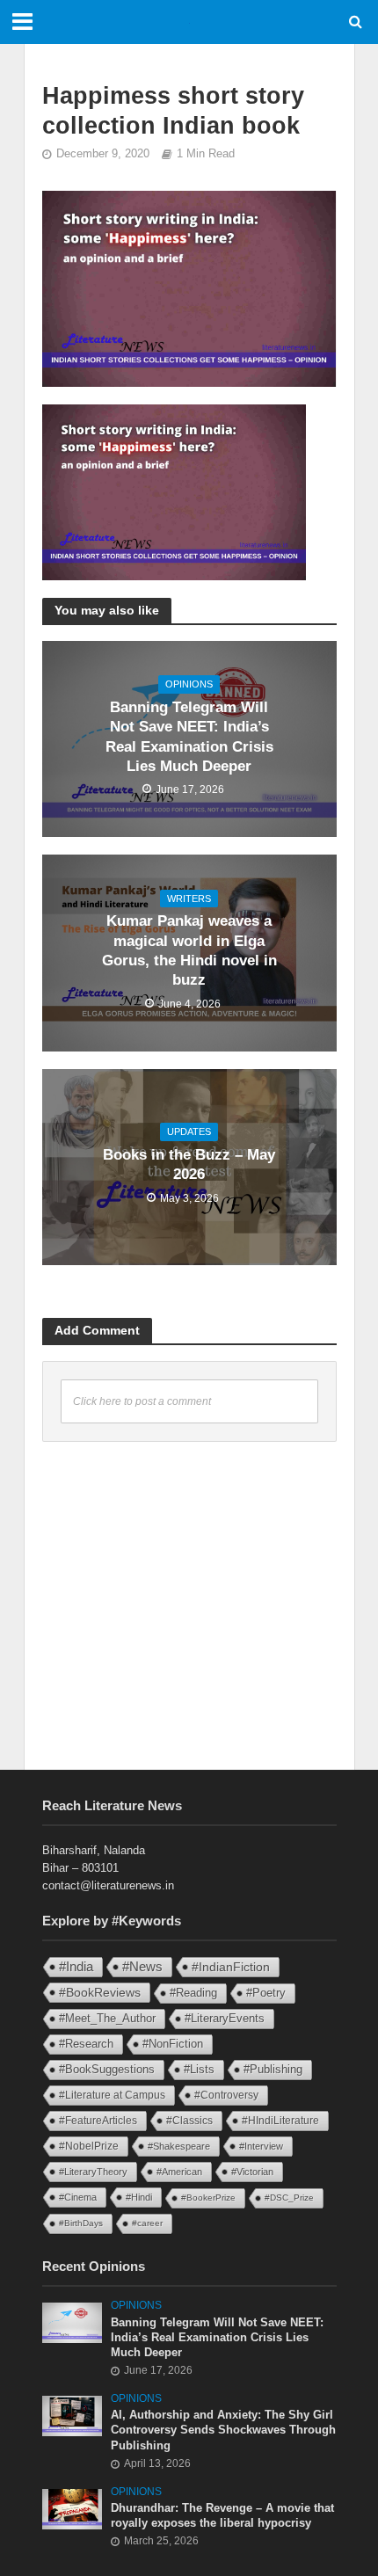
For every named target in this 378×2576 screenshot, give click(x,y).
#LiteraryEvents (225, 2018)
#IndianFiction (231, 1967)
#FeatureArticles (98, 2121)
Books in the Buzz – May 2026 (189, 1164)
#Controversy (226, 2095)
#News (142, 1967)
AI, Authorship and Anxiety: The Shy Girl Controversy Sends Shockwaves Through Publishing (223, 2430)
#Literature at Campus (112, 2095)
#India (76, 1966)
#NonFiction (173, 2044)
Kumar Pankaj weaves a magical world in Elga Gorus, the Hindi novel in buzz (189, 950)
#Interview (261, 2146)
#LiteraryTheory (93, 2172)
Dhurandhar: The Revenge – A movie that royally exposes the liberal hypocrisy (222, 2516)
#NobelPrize (89, 2146)
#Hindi (139, 2197)
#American (179, 2172)
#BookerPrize (208, 2198)
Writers (189, 899)
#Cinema (78, 2197)
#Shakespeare (179, 2146)
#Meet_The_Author (107, 2018)
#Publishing (273, 2070)
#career (147, 2223)
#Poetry (266, 1993)
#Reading (193, 1993)
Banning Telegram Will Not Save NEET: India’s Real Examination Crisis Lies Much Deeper (189, 737)
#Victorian (252, 2172)
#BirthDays (81, 2223)
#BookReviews (100, 1992)
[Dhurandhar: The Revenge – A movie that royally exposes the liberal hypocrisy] (73, 2508)
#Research (86, 2044)
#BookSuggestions (107, 2069)
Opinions (189, 684)
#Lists (199, 2069)
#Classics (189, 2121)
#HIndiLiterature (280, 2121)
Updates (189, 1132)
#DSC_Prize (289, 2198)
